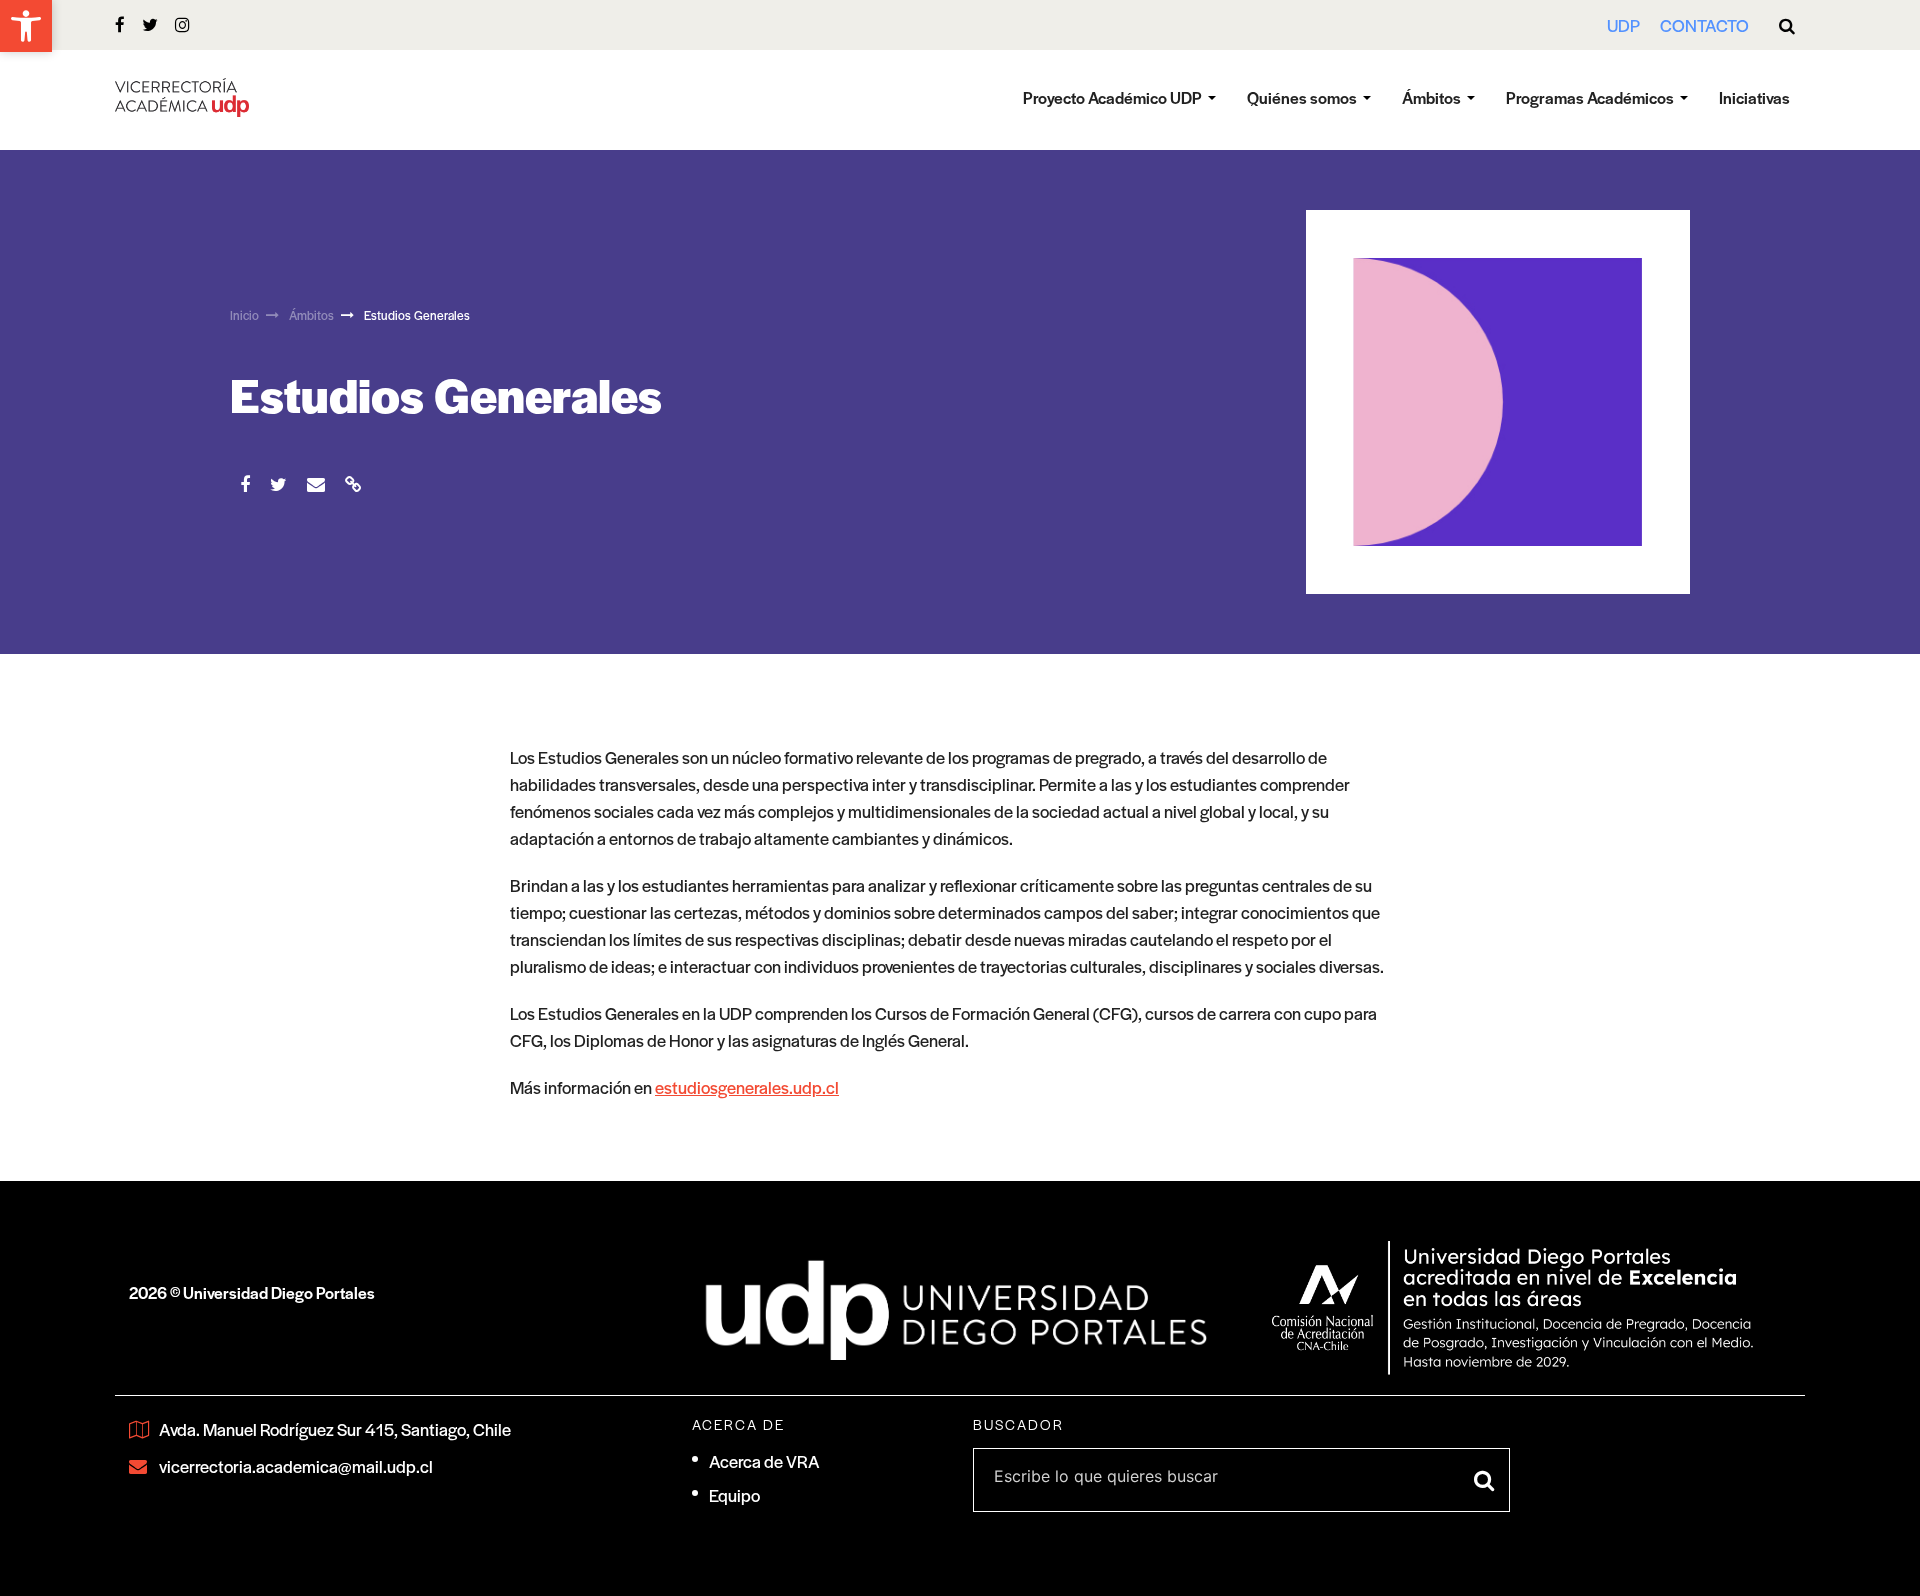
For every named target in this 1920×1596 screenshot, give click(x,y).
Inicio (244, 315)
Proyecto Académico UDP (1112, 97)
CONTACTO (1704, 25)
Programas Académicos (1590, 97)
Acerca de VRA (764, 1461)
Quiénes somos (1302, 97)
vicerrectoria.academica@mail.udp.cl (296, 1466)
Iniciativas (1754, 97)
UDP (1623, 25)
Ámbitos (1431, 97)
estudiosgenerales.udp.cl (747, 1087)
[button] (26, 26)
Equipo (734, 1495)
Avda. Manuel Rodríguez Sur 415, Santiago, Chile (335, 1429)
